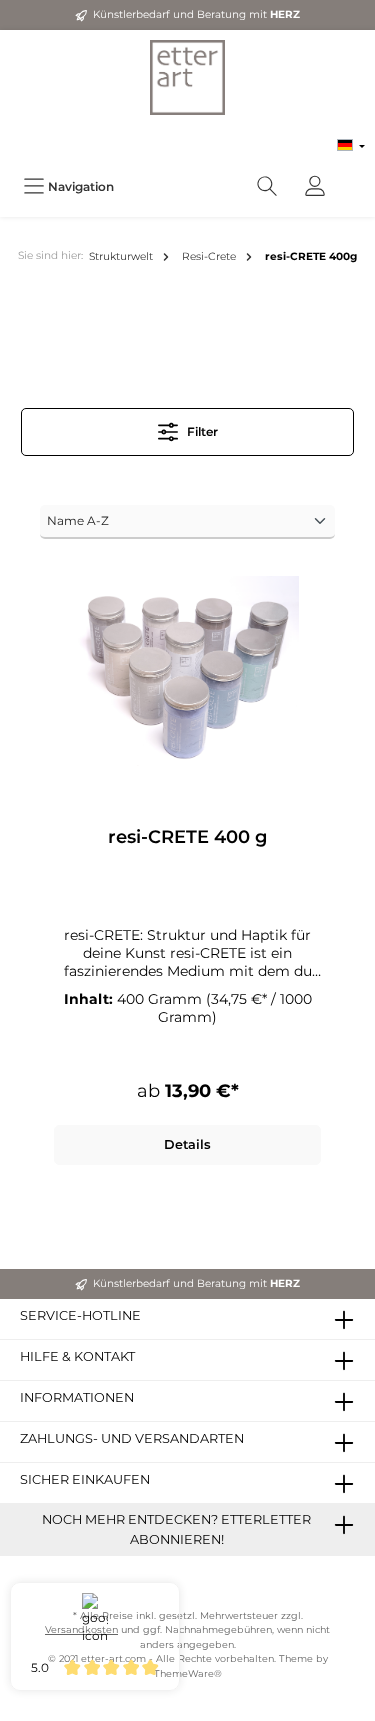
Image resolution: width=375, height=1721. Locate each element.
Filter (201, 431)
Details (187, 1144)
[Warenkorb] (352, 176)
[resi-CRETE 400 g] (187, 676)
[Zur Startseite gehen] (187, 77)
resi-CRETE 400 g (187, 837)
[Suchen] (267, 186)
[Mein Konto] (315, 186)
